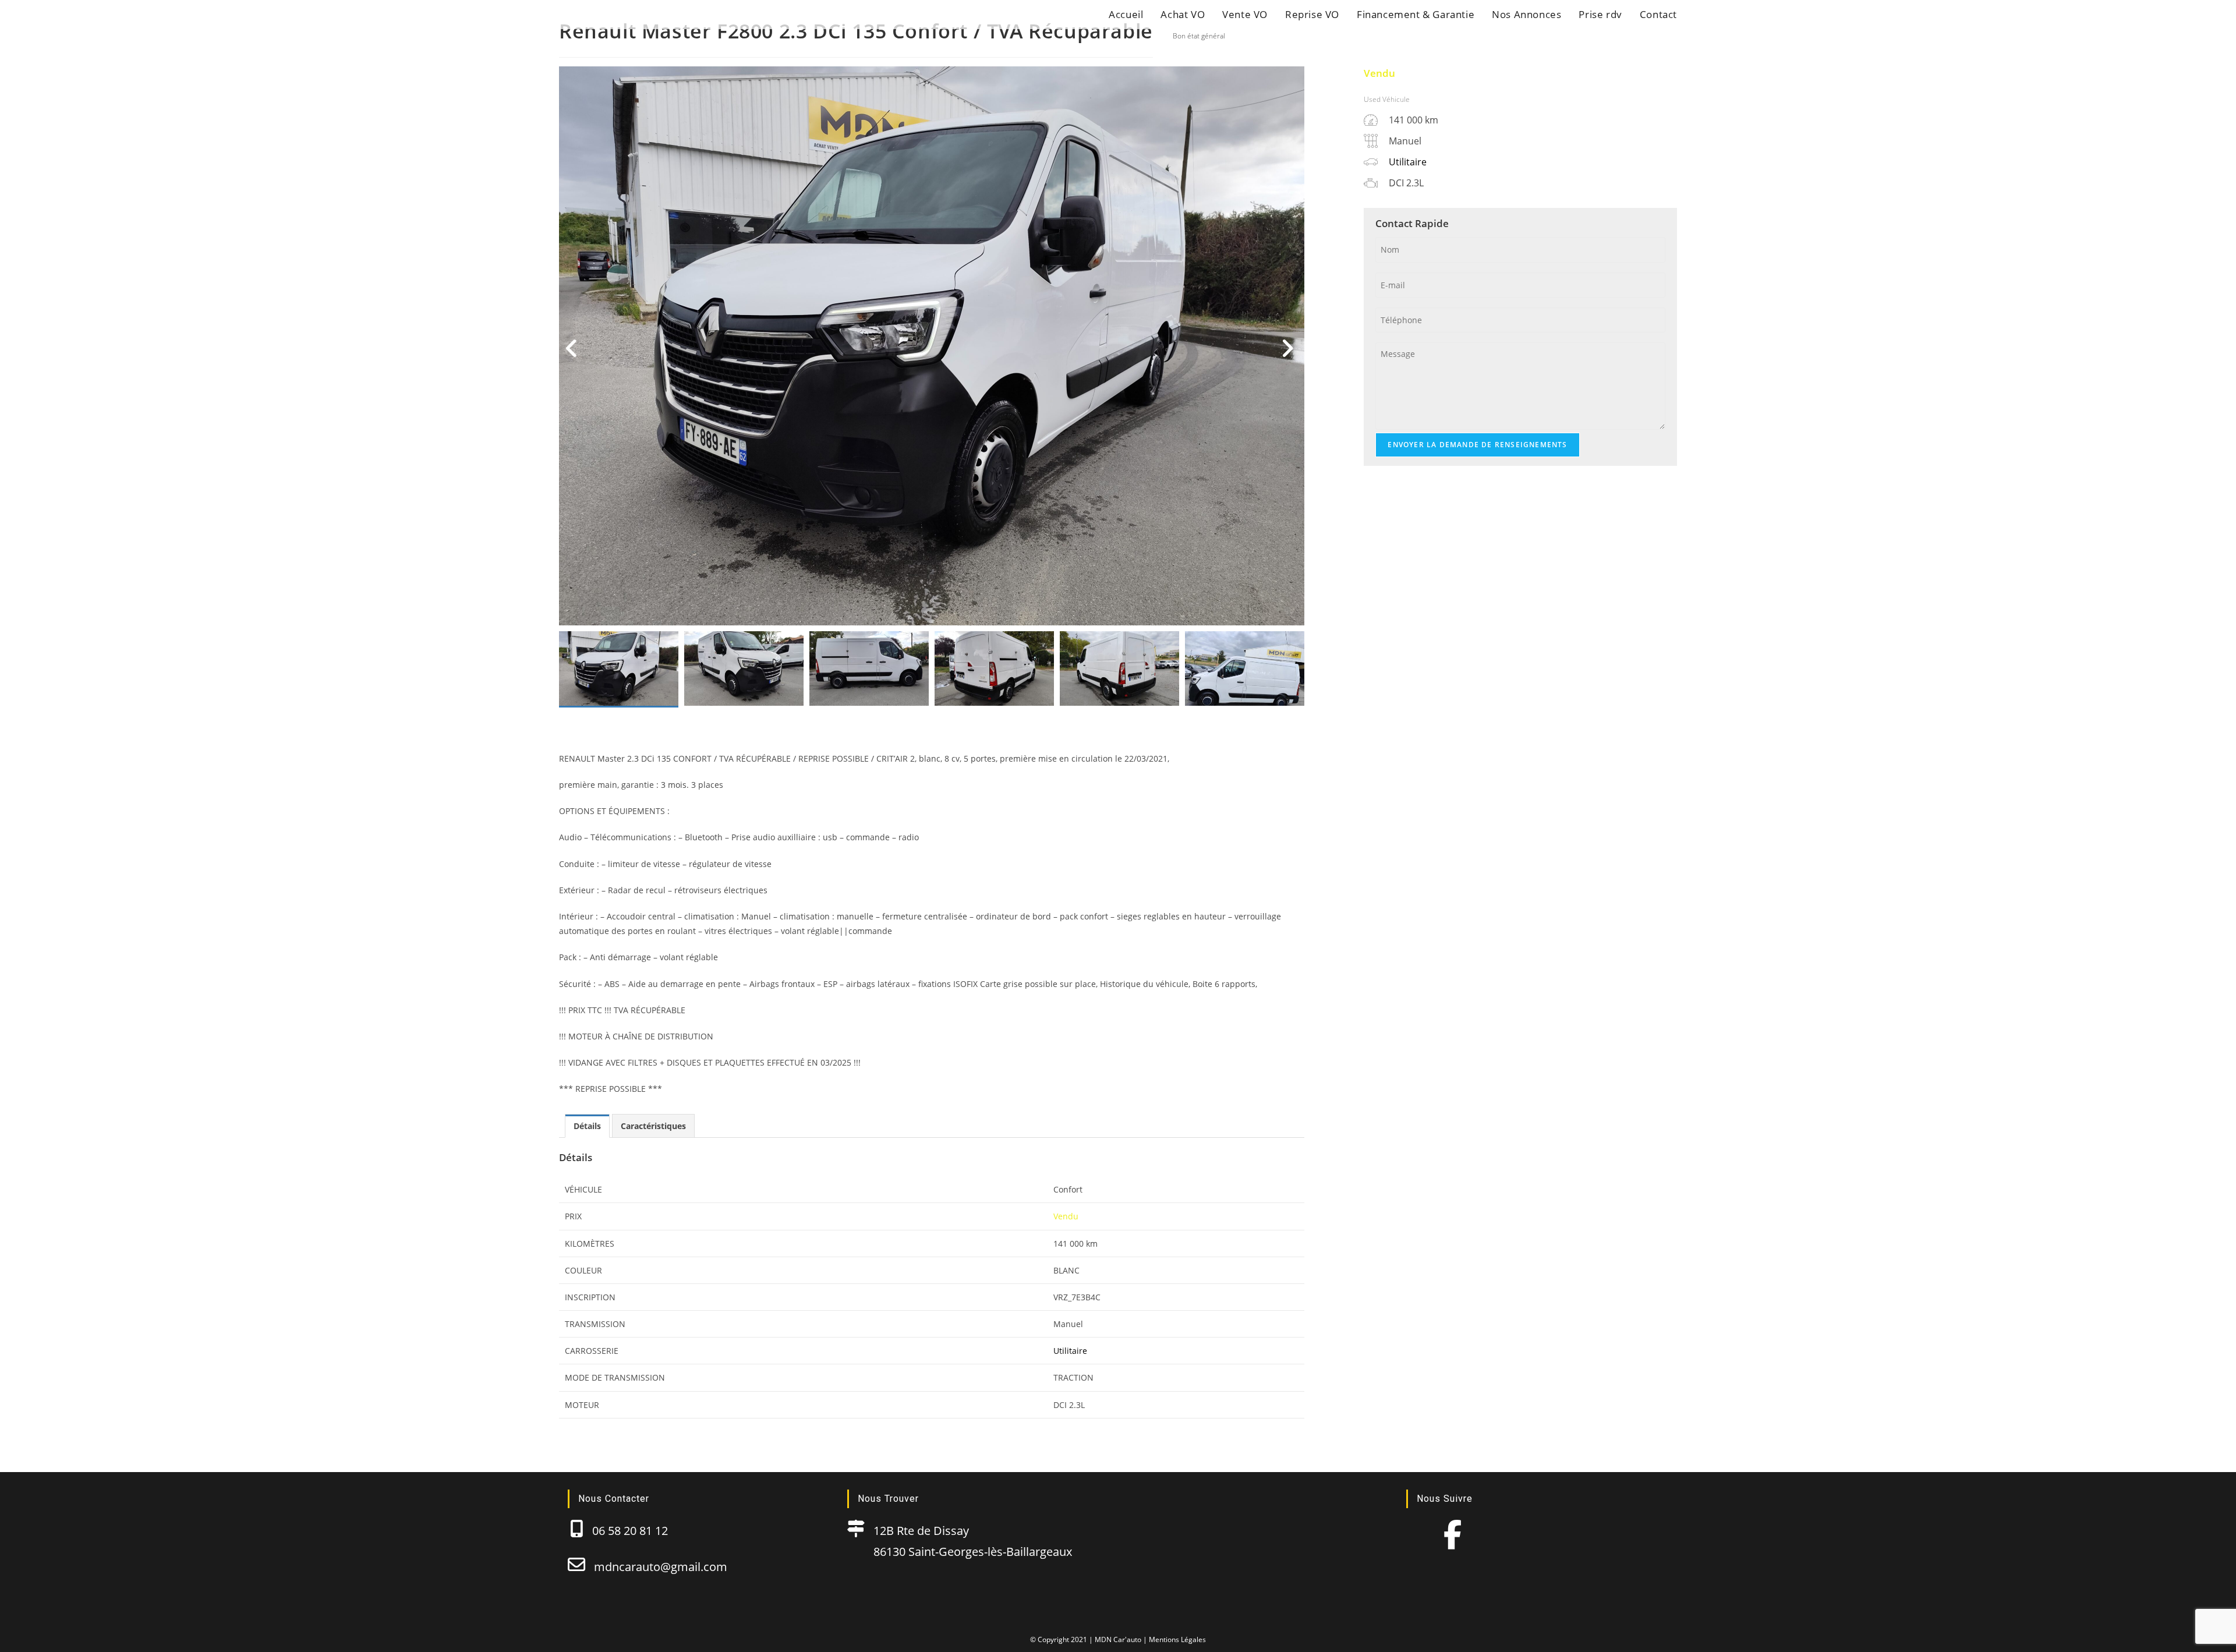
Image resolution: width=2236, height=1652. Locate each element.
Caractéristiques (653, 1126)
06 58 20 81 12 (626, 1531)
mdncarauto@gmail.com (656, 1567)
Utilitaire (1070, 1351)
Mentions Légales (1177, 1639)
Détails (587, 1126)
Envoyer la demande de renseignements (1477, 445)
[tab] (587, 1126)
